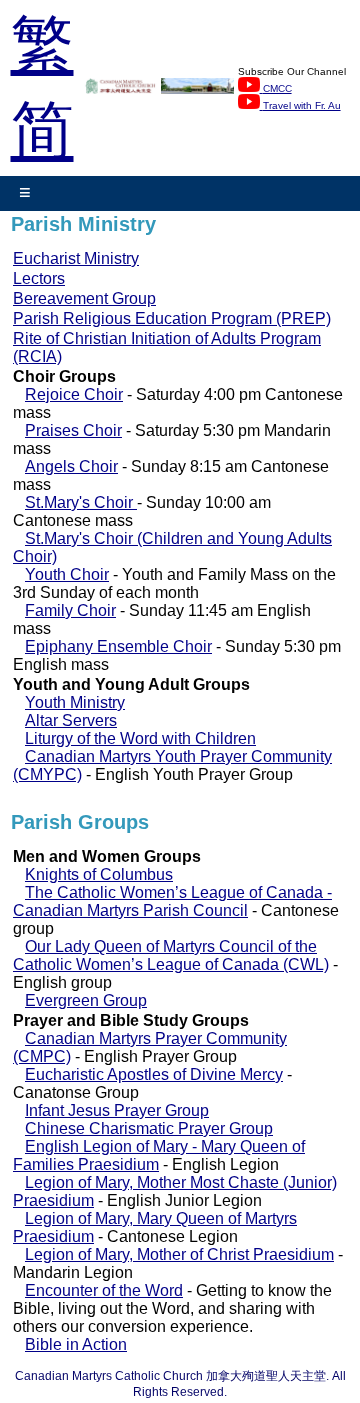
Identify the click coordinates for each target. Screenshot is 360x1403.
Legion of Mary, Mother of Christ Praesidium (179, 1254)
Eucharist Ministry (76, 258)
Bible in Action (76, 1344)
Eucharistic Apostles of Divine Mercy (154, 1074)
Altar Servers (71, 720)
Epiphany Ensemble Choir (118, 646)
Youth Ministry (75, 702)
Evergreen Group (86, 1000)
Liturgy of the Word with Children (140, 738)
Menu (25, 193)
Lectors (39, 278)
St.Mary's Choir (81, 502)
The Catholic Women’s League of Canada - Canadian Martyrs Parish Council (172, 901)
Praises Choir (73, 430)
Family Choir (70, 610)
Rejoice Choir (74, 394)
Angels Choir (71, 466)
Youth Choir (67, 574)
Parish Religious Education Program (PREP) (172, 318)
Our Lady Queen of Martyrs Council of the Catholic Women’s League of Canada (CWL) (171, 955)
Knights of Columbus (99, 874)
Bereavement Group (84, 298)
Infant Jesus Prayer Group (117, 1110)
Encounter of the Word (104, 1290)
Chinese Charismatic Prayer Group (149, 1128)
